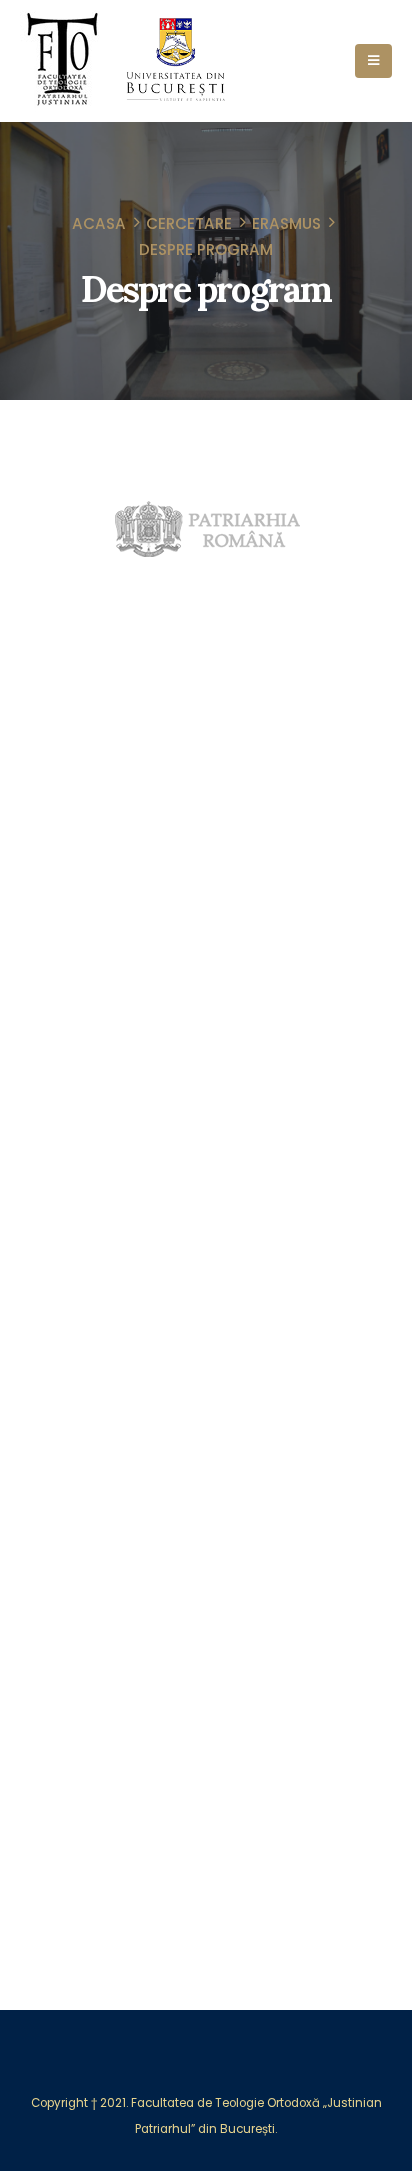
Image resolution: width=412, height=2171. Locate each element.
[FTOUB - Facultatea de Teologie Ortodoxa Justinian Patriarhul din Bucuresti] (64, 61)
